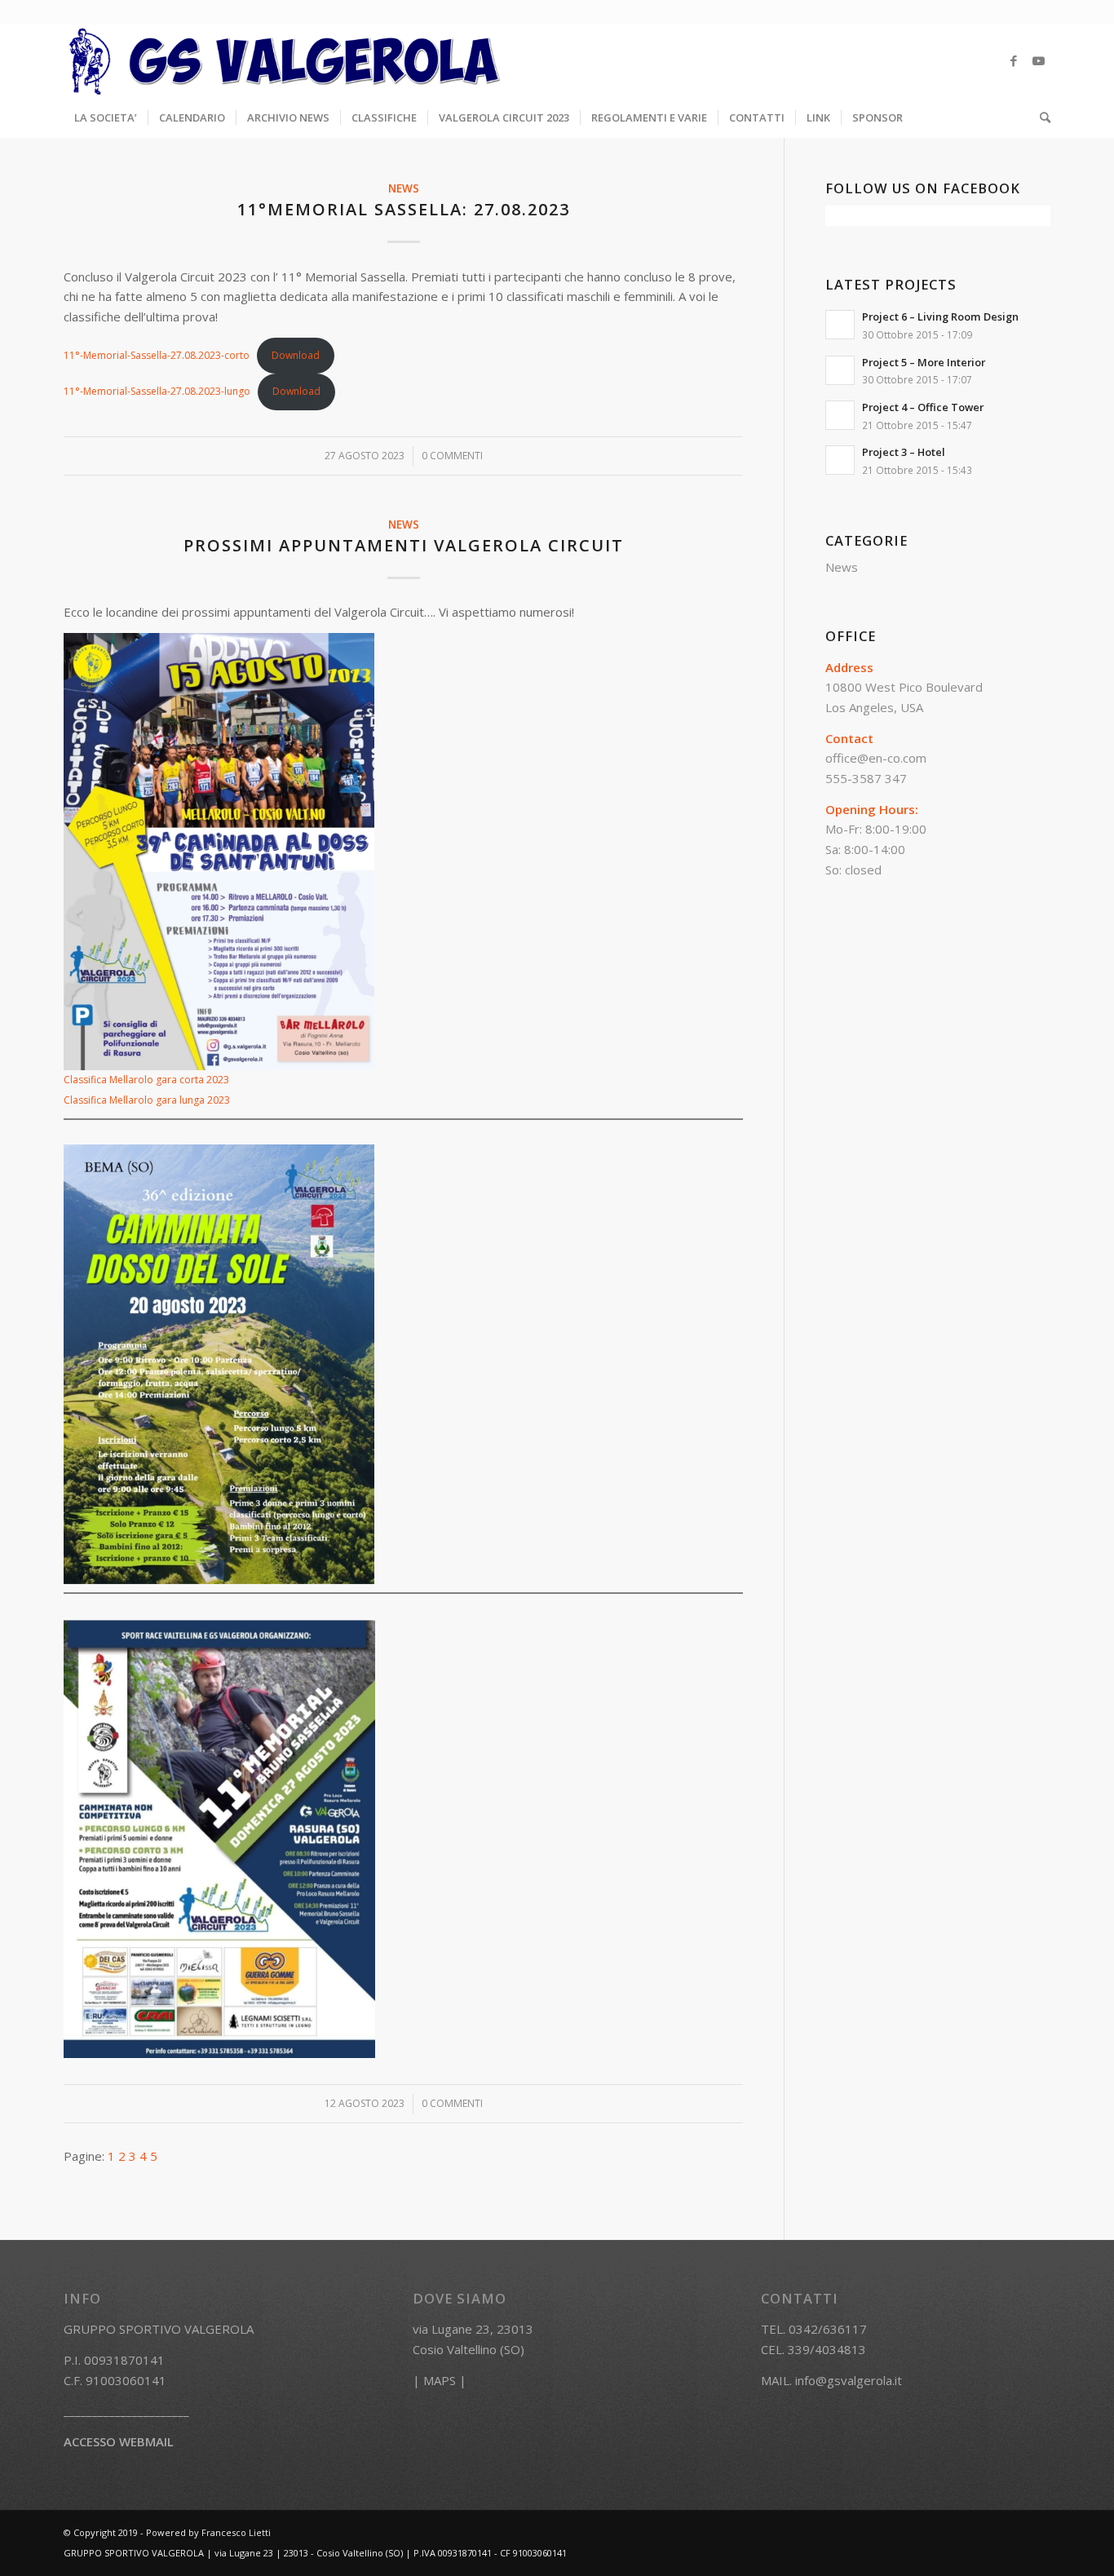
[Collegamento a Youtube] (1038, 60)
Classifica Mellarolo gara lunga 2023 (147, 1100)
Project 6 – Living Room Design (940, 316)
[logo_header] (285, 60)
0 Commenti (452, 456)
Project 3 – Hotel (904, 452)
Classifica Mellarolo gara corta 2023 (146, 1080)
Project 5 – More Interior (924, 362)
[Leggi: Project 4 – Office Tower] (840, 415)
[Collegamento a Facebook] (1014, 60)
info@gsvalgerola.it (849, 2380)
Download (296, 355)
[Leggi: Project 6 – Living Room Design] (840, 325)
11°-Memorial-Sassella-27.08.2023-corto (157, 355)
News (404, 188)
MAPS (440, 2380)
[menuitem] (106, 117)
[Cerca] (1040, 117)
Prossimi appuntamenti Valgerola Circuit (404, 545)
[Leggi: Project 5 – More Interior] (840, 370)
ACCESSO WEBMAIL (119, 2441)
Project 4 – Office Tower (923, 407)
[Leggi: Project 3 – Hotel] (840, 460)
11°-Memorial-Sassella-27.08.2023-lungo (157, 391)
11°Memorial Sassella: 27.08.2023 (404, 209)
